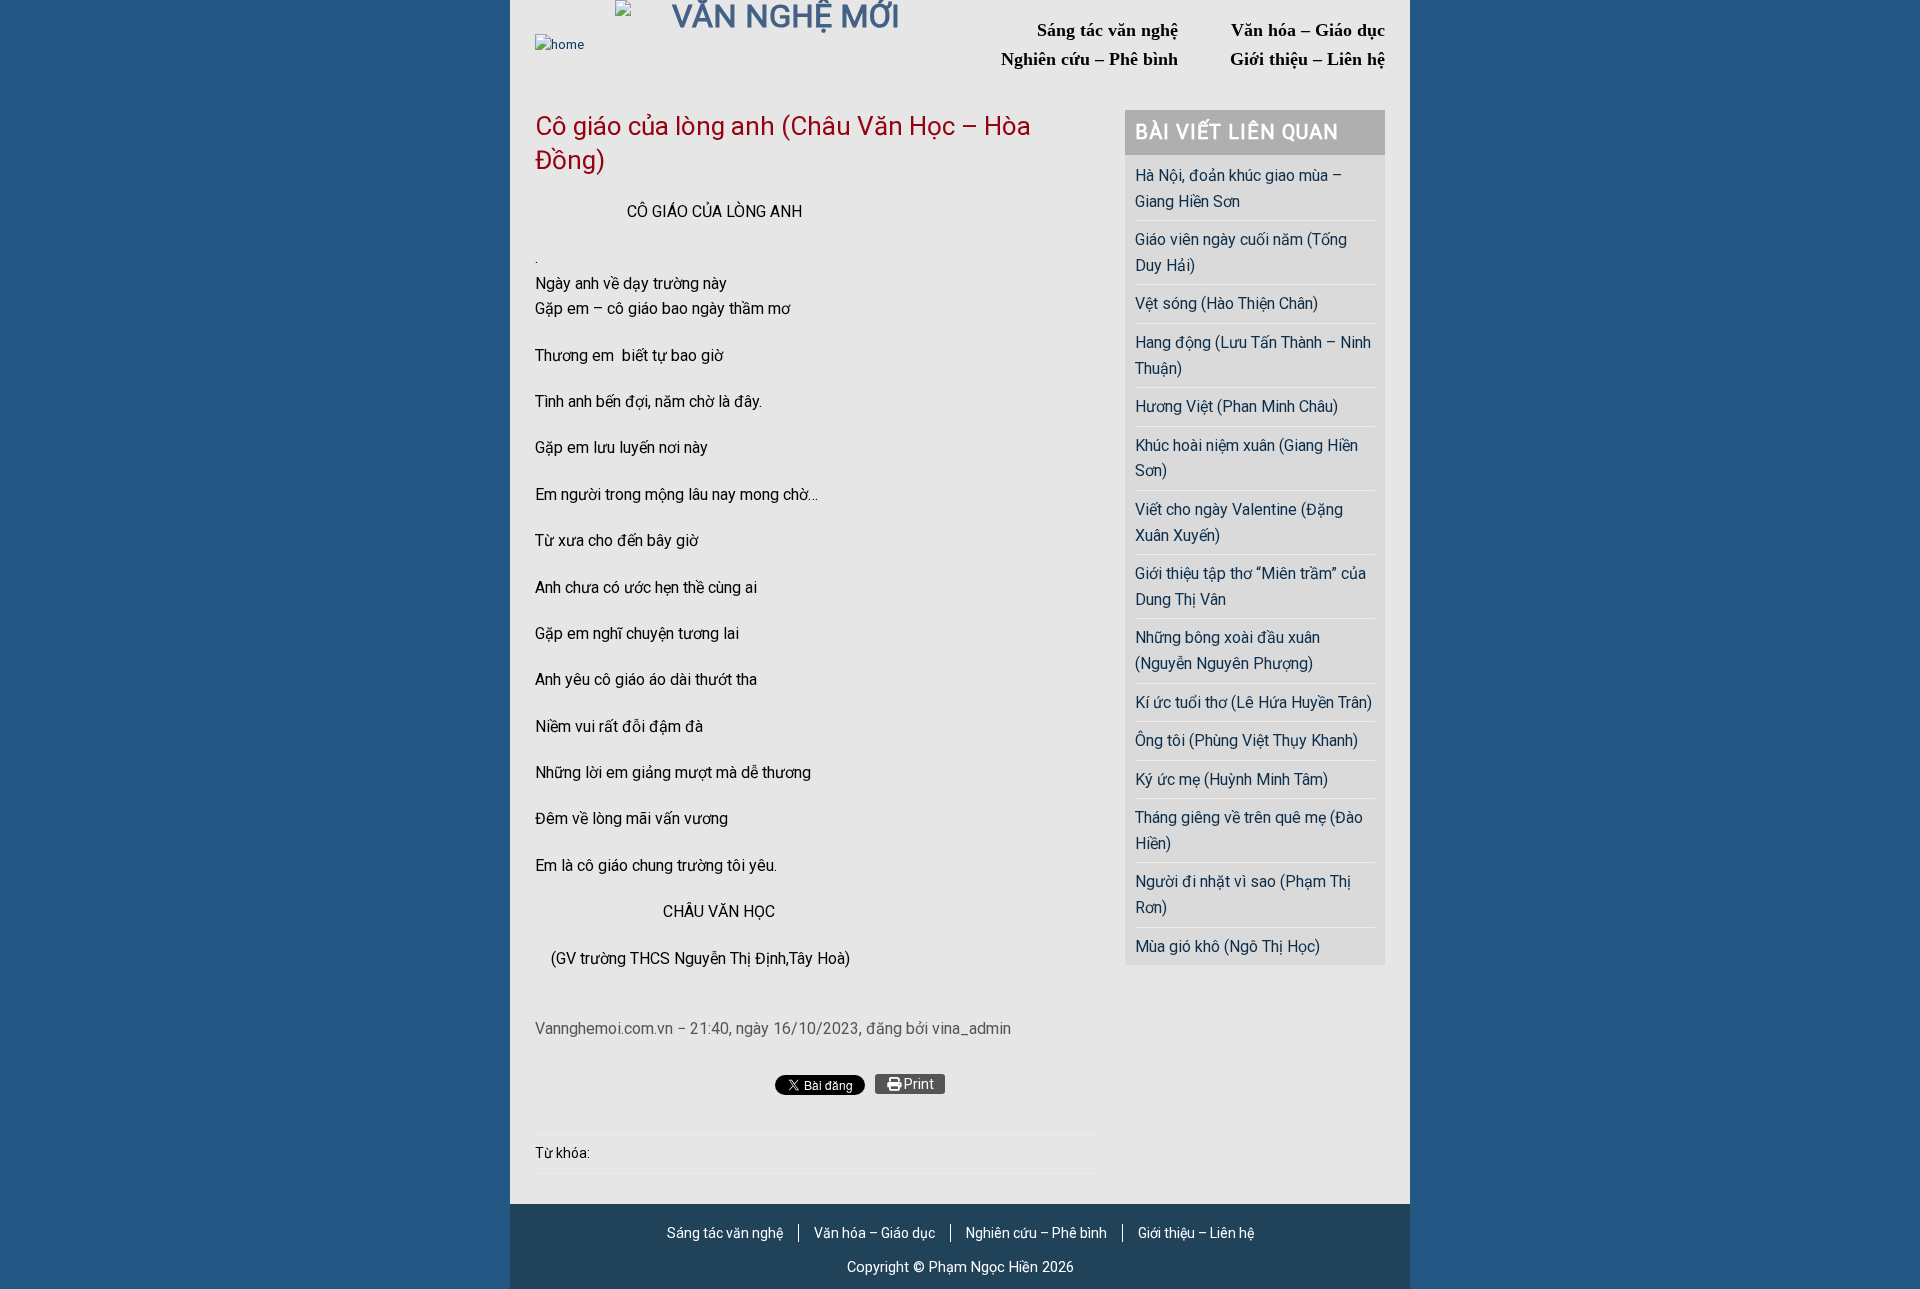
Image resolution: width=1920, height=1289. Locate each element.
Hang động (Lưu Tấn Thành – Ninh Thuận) (1253, 355)
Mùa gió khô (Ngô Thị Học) (1227, 946)
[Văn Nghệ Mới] (778, 45)
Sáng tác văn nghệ (1107, 30)
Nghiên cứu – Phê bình (1089, 59)
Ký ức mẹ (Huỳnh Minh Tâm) (1231, 779)
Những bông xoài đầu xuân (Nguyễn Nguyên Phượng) (1227, 650)
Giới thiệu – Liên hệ (1307, 59)
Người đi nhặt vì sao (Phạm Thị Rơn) (1243, 894)
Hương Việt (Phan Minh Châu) (1236, 406)
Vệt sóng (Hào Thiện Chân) (1226, 303)
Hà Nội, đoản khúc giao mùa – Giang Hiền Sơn (1238, 188)
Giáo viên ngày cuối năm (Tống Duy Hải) (1241, 252)
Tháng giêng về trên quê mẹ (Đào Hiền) (1249, 830)
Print (917, 1084)
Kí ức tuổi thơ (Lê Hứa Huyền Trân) (1253, 702)
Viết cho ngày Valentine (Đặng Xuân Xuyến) (1239, 522)
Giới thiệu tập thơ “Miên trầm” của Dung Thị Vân (1250, 586)
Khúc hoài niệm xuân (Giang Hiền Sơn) (1246, 458)
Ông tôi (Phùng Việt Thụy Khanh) (1246, 740)
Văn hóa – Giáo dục (1308, 30)
